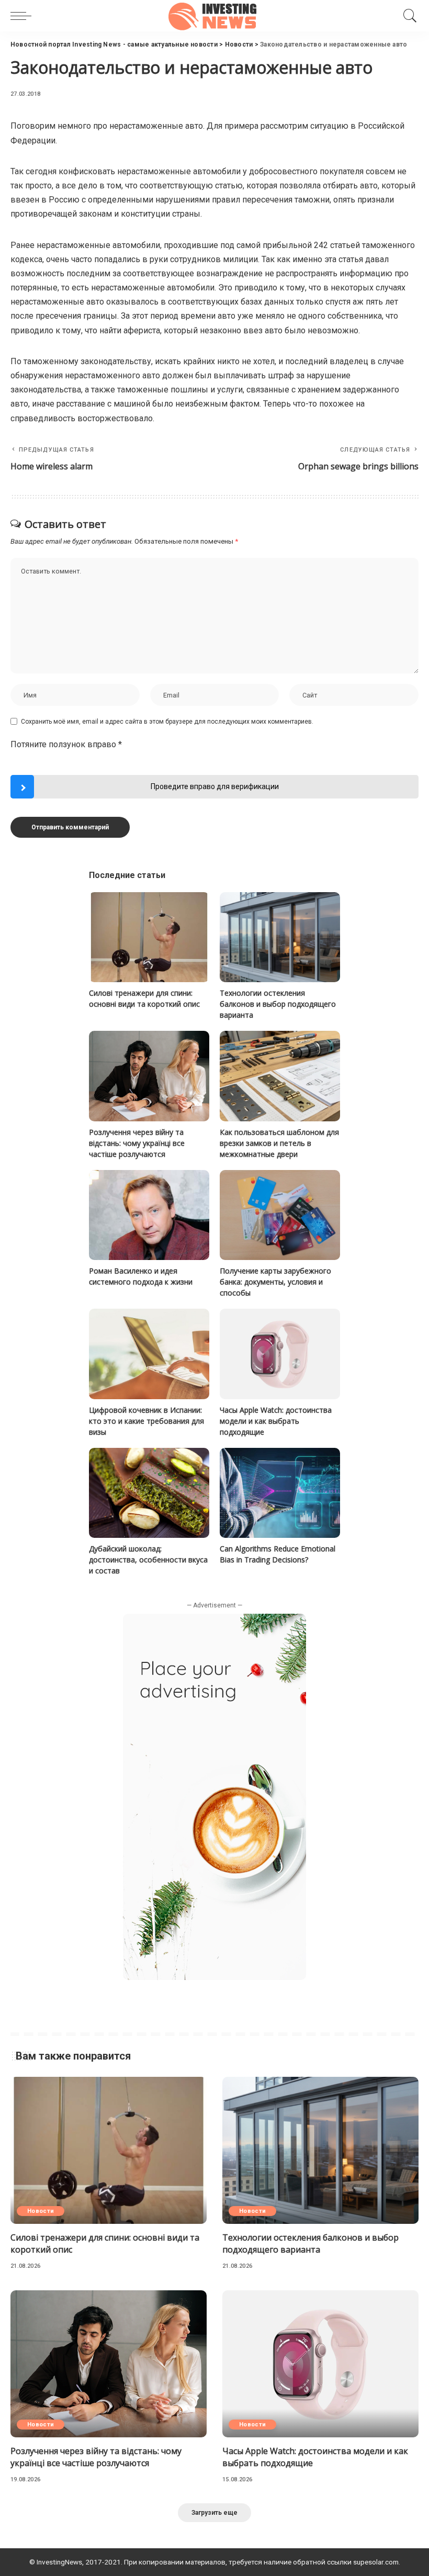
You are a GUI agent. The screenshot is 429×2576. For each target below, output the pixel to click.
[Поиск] (408, 16)
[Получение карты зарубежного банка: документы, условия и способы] (280, 1215)
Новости (41, 2211)
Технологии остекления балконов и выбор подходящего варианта (278, 1004)
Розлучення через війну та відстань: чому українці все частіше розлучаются (137, 1143)
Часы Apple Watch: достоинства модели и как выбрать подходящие (276, 1421)
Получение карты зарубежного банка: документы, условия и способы (275, 1282)
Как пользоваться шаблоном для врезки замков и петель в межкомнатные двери (279, 1143)
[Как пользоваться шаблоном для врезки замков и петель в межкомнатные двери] (280, 1076)
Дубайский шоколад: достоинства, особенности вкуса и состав (148, 1560)
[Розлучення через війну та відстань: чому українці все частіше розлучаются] (149, 1076)
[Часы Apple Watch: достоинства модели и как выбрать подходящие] (280, 1354)
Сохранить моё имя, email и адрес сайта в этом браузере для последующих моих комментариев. (167, 722)
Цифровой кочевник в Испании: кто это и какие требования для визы (146, 1421)
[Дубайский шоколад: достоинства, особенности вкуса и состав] (149, 1493)
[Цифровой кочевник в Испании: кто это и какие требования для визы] (149, 1354)
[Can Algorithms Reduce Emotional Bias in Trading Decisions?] (280, 1493)
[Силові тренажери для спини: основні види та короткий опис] (149, 937)
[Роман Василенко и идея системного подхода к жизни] (149, 1215)
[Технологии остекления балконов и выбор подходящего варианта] (280, 937)
